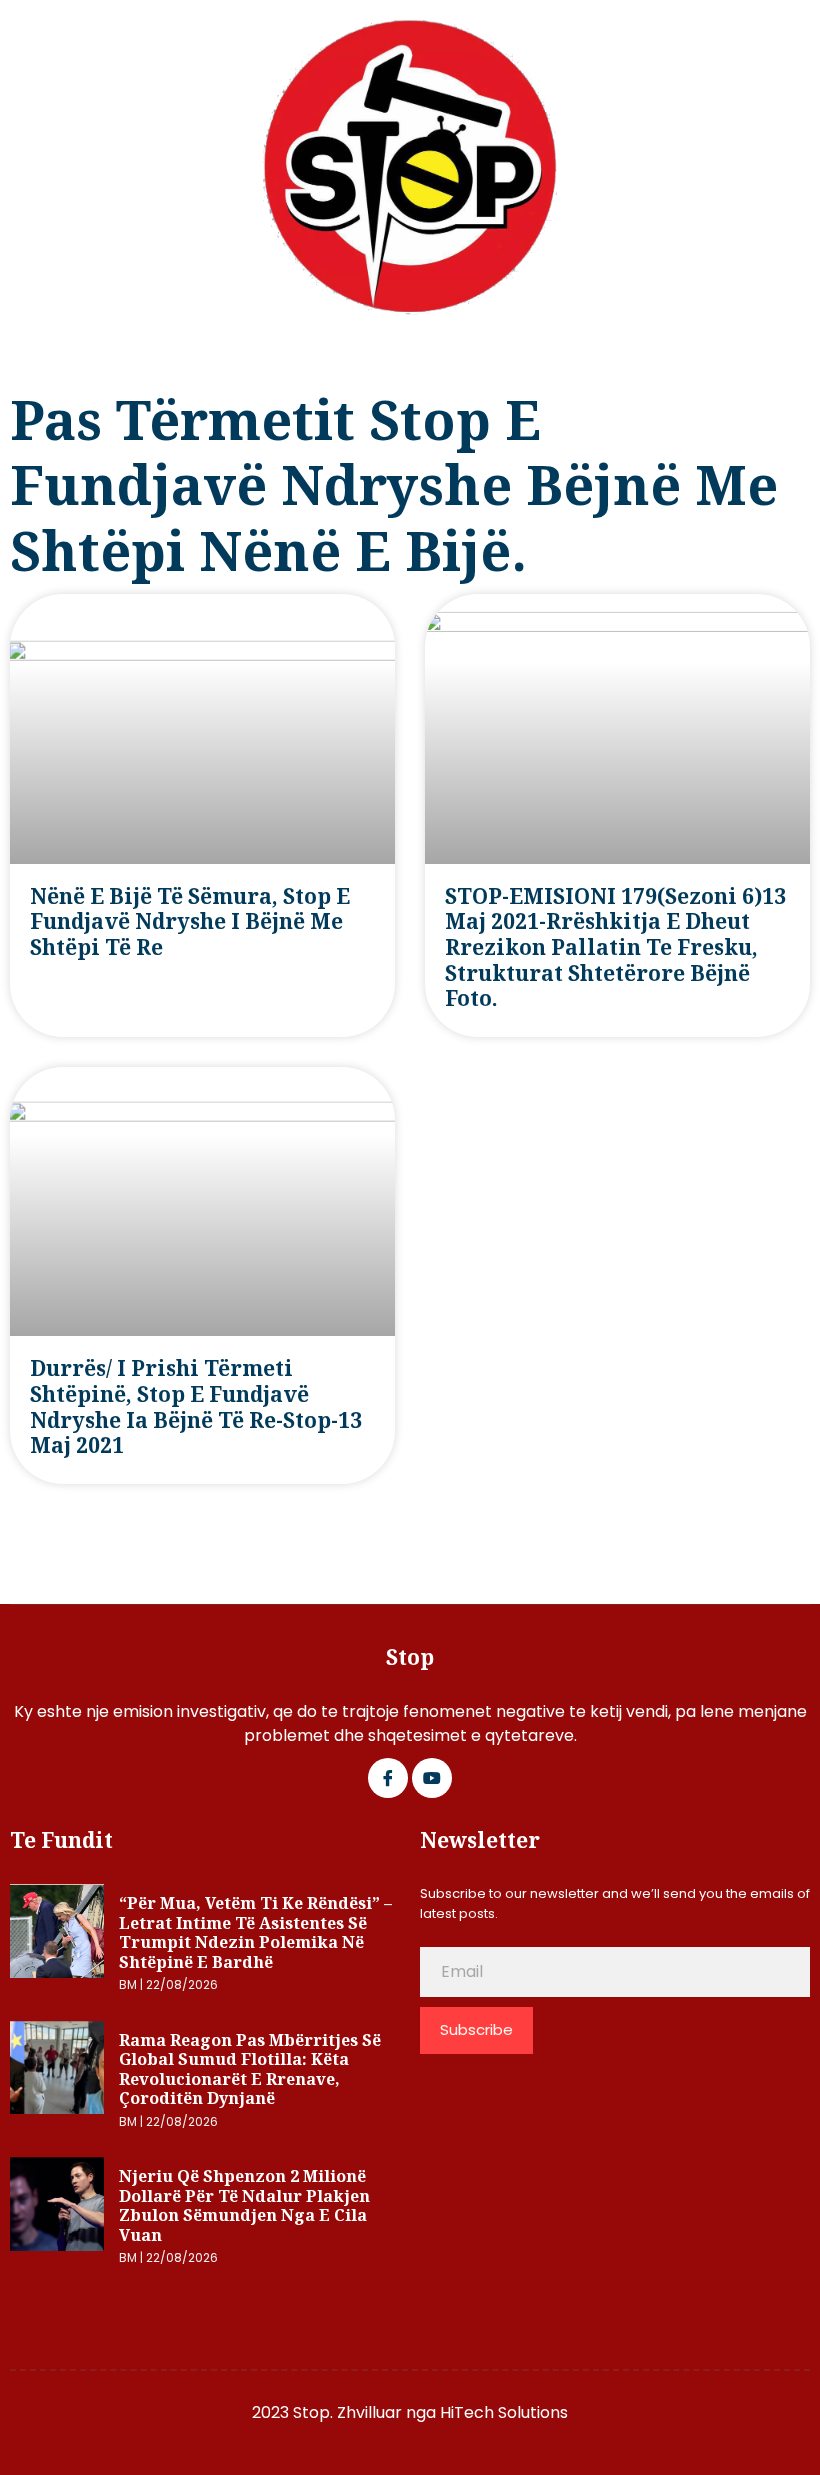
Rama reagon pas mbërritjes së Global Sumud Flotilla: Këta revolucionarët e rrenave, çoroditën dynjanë (250, 2069)
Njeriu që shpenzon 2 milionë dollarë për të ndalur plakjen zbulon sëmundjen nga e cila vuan (244, 2205)
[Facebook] (388, 1778)
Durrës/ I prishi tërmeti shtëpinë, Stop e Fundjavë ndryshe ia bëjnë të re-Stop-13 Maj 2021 (196, 1406)
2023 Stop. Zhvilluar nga (346, 2412)
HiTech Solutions (504, 2412)
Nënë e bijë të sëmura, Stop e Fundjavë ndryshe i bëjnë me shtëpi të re (190, 921)
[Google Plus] (432, 1778)
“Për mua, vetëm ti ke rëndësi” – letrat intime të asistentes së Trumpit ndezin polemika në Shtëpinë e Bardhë (255, 1932)
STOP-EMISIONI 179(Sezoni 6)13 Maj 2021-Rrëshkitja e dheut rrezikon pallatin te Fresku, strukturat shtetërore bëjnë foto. (615, 947)
